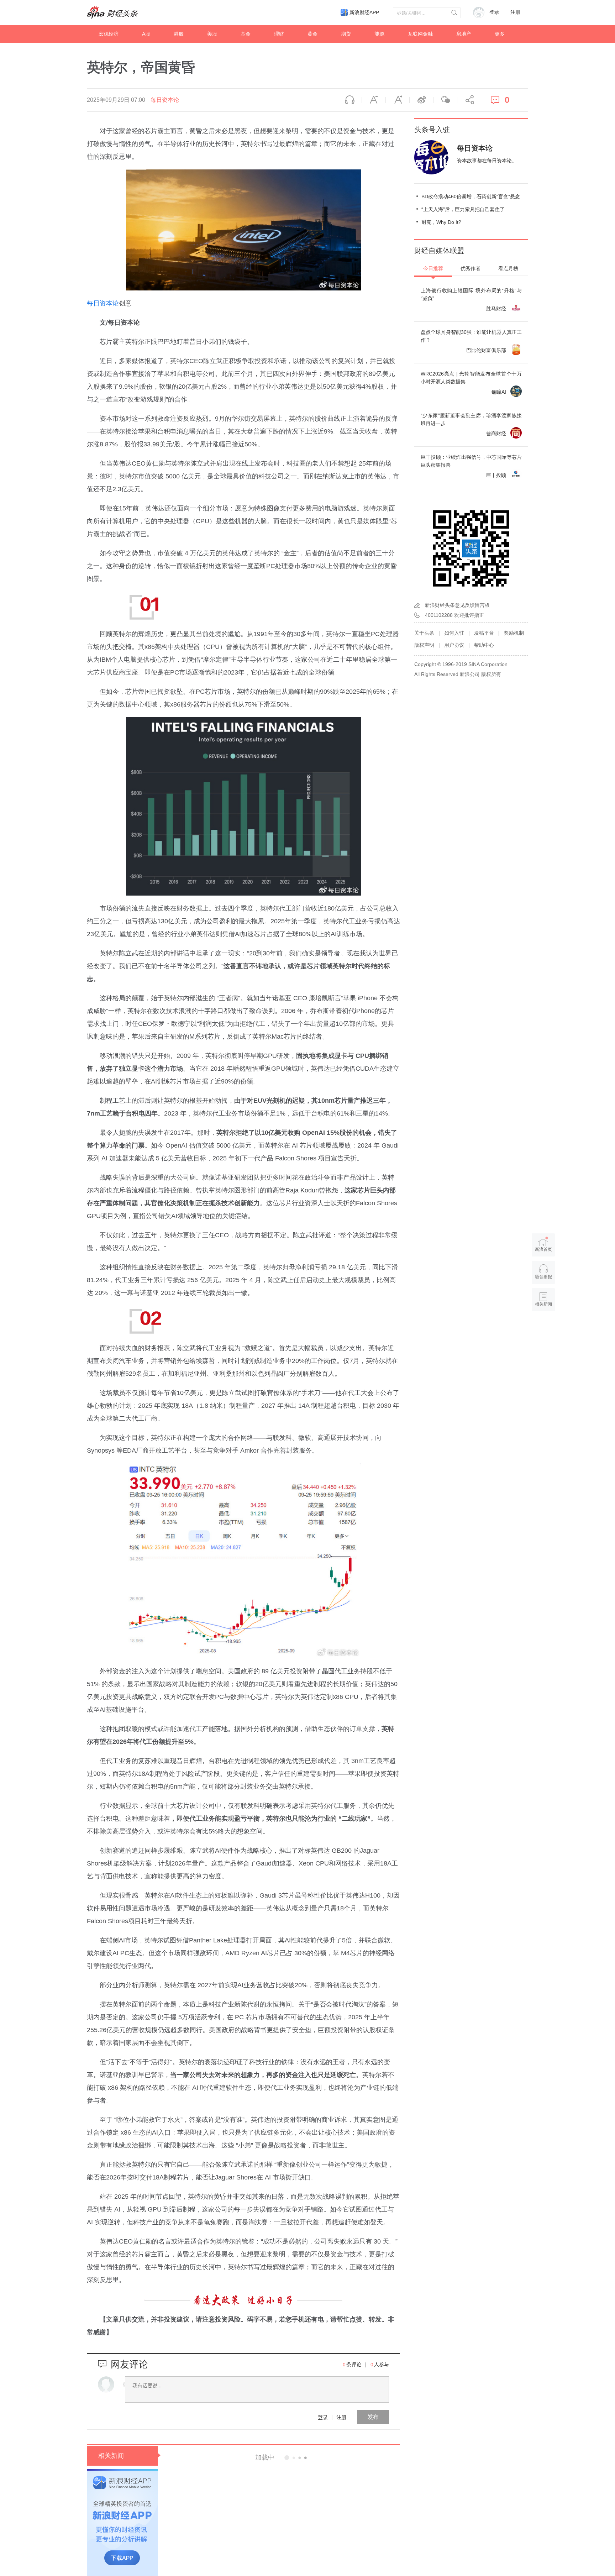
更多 (500, 34)
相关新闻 (111, 2456)
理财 (279, 34)
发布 (373, 2417)
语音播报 (350, 100)
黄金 (312, 34)
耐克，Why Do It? (441, 222)
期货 (346, 34)
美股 (212, 34)
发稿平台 (484, 633)
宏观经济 (109, 34)
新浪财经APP (364, 12)
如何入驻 (454, 633)
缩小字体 (374, 100)
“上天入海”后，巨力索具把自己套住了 (463, 209)
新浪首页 (543, 1249)
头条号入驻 (432, 130)
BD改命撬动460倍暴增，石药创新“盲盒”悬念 (471, 196)
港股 (179, 34)
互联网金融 (420, 34)
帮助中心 (484, 645)
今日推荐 (433, 268)
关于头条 (424, 633)
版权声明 (424, 645)
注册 (515, 12)
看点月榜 (508, 268)
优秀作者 (471, 268)
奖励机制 (514, 633)
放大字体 (398, 100)
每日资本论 (165, 100)
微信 (445, 100)
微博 (421, 100)
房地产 (464, 34)
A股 (146, 34)
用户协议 (454, 645)
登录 (323, 2417)
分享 (469, 100)
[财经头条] (112, 12)
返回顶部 (543, 1332)
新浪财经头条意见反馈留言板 (457, 605)
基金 (246, 34)
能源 (379, 34)
